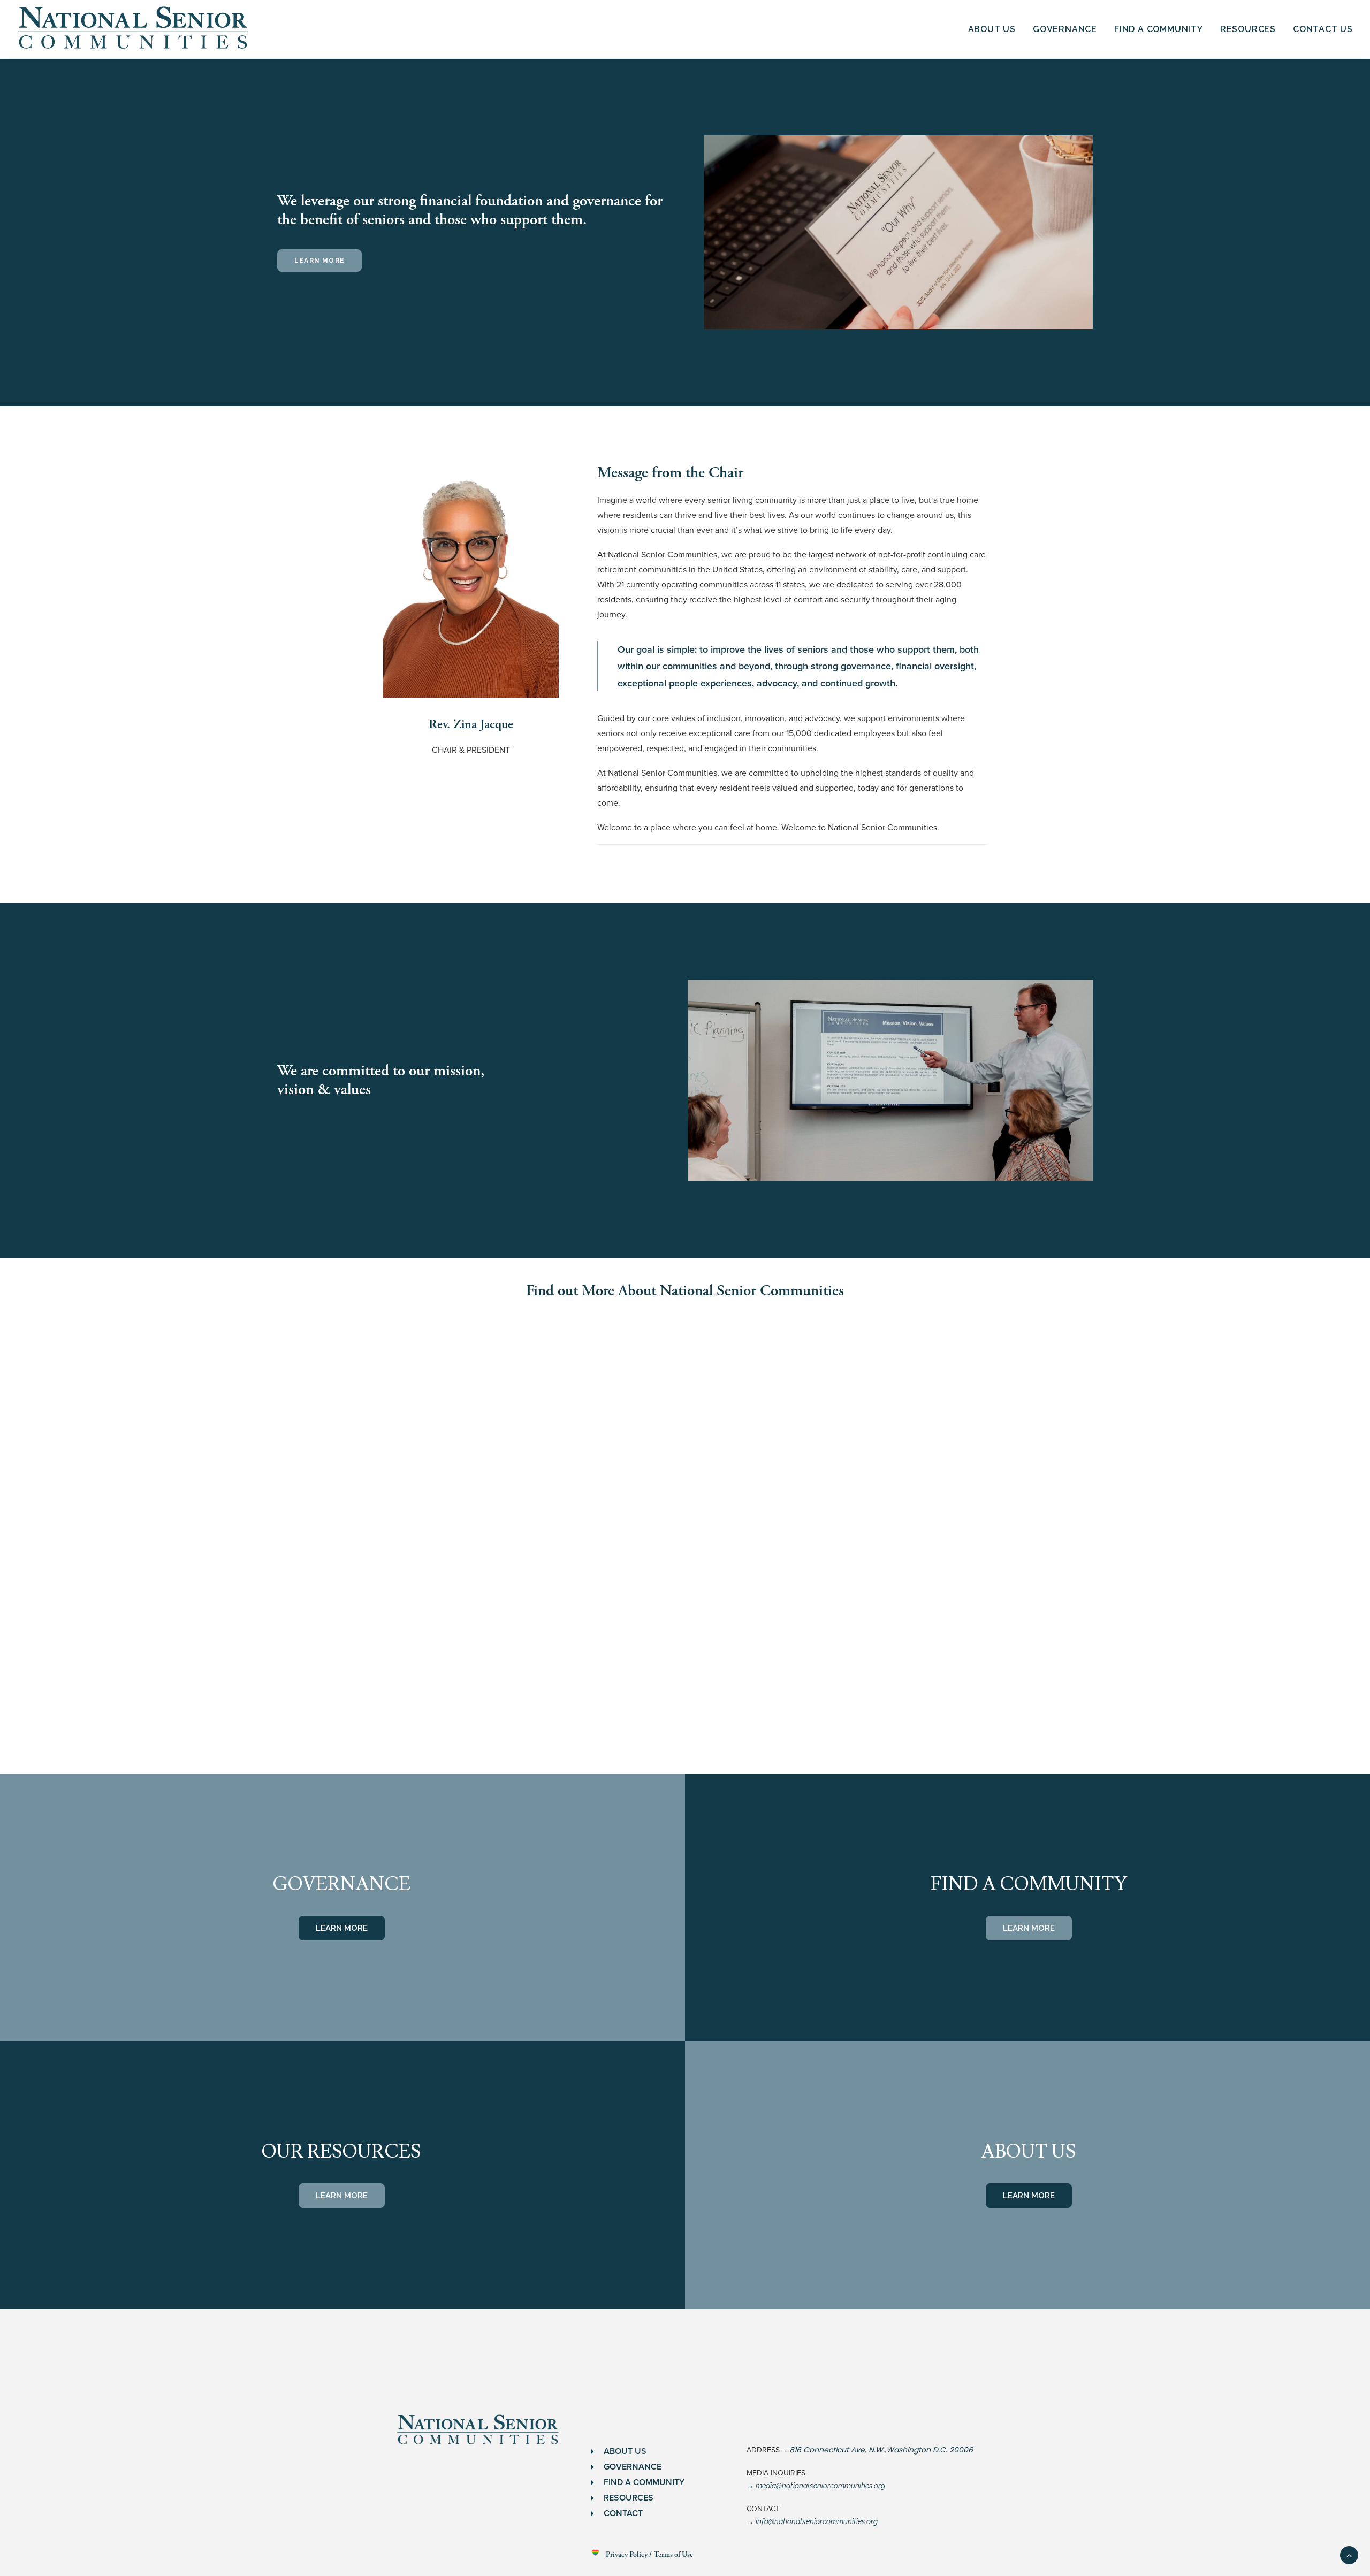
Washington (908, 2450)
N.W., (876, 2450)
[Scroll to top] (1349, 2554)
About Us (992, 29)
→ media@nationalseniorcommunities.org (816, 2486)
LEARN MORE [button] (319, 261)
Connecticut (825, 2450)
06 (968, 2450)
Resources (1248, 29)
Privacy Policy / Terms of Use (649, 2555)
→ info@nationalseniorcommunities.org (812, 2521)
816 (794, 2450)
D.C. (939, 2450)
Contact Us (1323, 29)
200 (955, 2450)
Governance (1065, 29)
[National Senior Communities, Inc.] (134, 29)
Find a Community (1159, 29)
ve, (861, 2450)
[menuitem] (996, 29)
